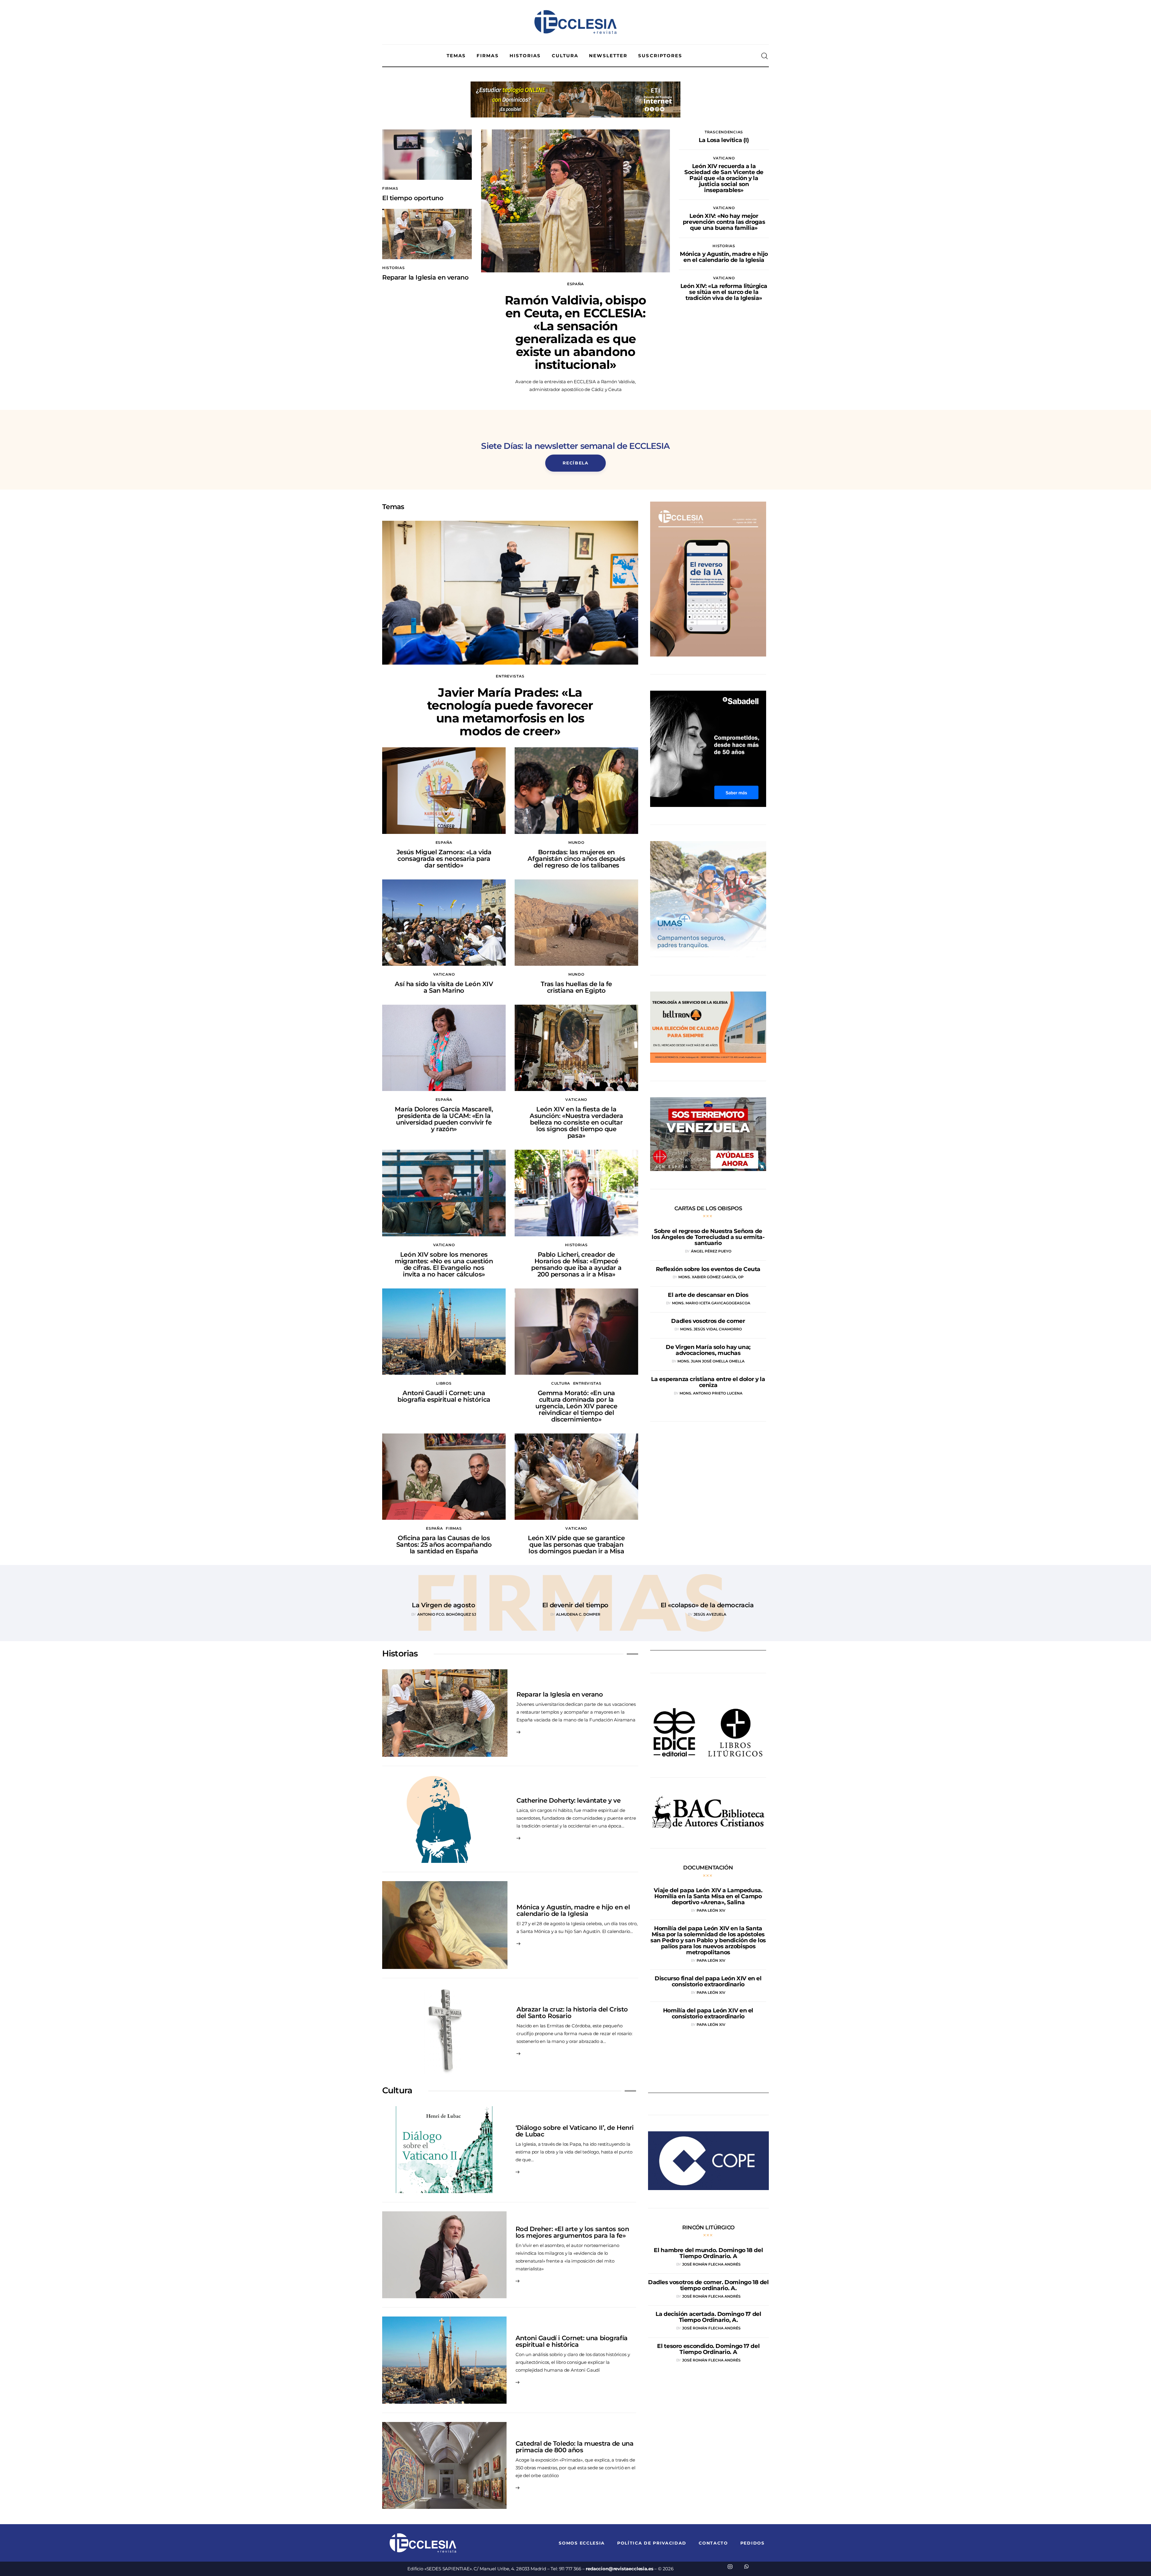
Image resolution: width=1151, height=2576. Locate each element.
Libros (444, 1383)
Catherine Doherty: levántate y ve (568, 1800)
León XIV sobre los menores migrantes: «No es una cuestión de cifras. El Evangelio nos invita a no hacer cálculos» (444, 1264)
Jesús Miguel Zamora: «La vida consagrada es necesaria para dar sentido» (444, 859)
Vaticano (724, 158)
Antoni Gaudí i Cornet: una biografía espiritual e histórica (444, 1396)
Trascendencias (724, 132)
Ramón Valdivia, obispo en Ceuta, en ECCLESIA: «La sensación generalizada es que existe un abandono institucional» (575, 332)
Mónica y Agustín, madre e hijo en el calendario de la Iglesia (573, 1910)
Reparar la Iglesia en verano (425, 277)
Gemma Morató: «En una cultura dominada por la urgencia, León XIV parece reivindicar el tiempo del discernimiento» (576, 1406)
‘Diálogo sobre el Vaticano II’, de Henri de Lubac (575, 2131)
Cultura (561, 1383)
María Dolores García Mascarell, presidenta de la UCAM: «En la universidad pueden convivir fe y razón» (444, 1119)
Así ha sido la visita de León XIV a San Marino (444, 987)
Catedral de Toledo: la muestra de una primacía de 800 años (574, 2447)
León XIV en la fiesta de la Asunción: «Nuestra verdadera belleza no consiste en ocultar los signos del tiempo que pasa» (576, 1122)
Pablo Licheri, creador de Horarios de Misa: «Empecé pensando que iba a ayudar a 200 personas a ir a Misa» (576, 1264)
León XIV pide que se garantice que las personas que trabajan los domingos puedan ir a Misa (576, 1544)
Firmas (390, 188)
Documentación (708, 1868)
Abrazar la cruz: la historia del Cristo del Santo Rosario (572, 2013)
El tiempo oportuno (413, 198)
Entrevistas (510, 676)
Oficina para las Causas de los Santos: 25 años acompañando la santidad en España (444, 1544)
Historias (393, 268)
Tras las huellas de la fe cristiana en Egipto (577, 987)
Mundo (576, 842)
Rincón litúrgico (708, 2228)
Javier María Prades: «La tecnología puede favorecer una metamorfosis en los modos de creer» (510, 712)
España (575, 284)
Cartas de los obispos (708, 1208)
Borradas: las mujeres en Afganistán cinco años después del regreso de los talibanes (576, 859)
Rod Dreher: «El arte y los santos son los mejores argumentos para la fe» (572, 2232)
